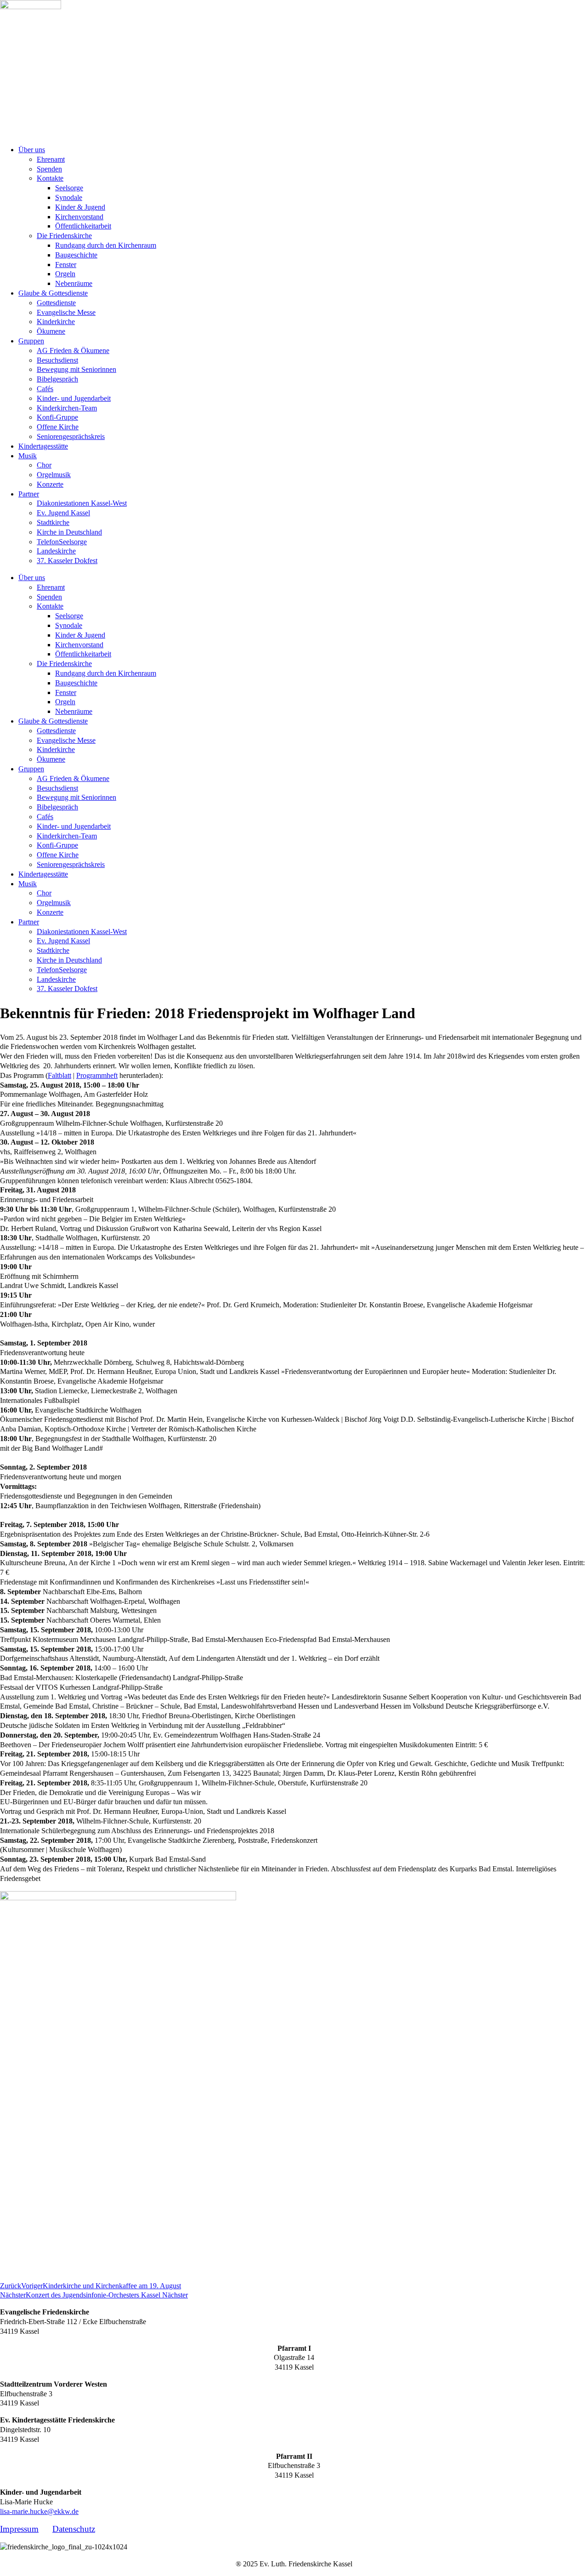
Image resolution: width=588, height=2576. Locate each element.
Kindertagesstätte (43, 446)
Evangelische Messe (66, 312)
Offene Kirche (58, 427)
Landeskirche (56, 551)
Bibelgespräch (57, 379)
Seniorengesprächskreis (71, 436)
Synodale (69, 197)
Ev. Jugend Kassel (63, 513)
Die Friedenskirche (64, 236)
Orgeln (65, 274)
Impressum (19, 2529)
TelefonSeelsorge (62, 542)
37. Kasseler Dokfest (67, 561)
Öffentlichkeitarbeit (83, 226)
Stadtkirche (53, 522)
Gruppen (31, 341)
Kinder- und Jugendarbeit (74, 398)
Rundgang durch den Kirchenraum (106, 245)
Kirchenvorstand (79, 217)
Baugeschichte (76, 255)
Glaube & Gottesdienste (53, 293)
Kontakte (50, 178)
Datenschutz (74, 2529)
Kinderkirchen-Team (67, 408)
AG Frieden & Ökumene (73, 350)
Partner (29, 494)
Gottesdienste (56, 303)
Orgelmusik (54, 475)
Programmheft (97, 1075)
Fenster (66, 265)
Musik (28, 456)
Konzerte (50, 484)
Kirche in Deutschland (69, 532)
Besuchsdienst (57, 360)
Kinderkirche (56, 322)
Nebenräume (74, 283)
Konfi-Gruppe (57, 417)
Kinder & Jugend (80, 207)
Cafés (45, 389)
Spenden (49, 169)
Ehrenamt (51, 159)
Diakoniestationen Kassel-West (82, 503)
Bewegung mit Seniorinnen (76, 369)
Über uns (32, 150)
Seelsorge (69, 188)
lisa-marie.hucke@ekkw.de (39, 2511)
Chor (44, 465)
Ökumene (51, 331)
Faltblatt (59, 1075)
